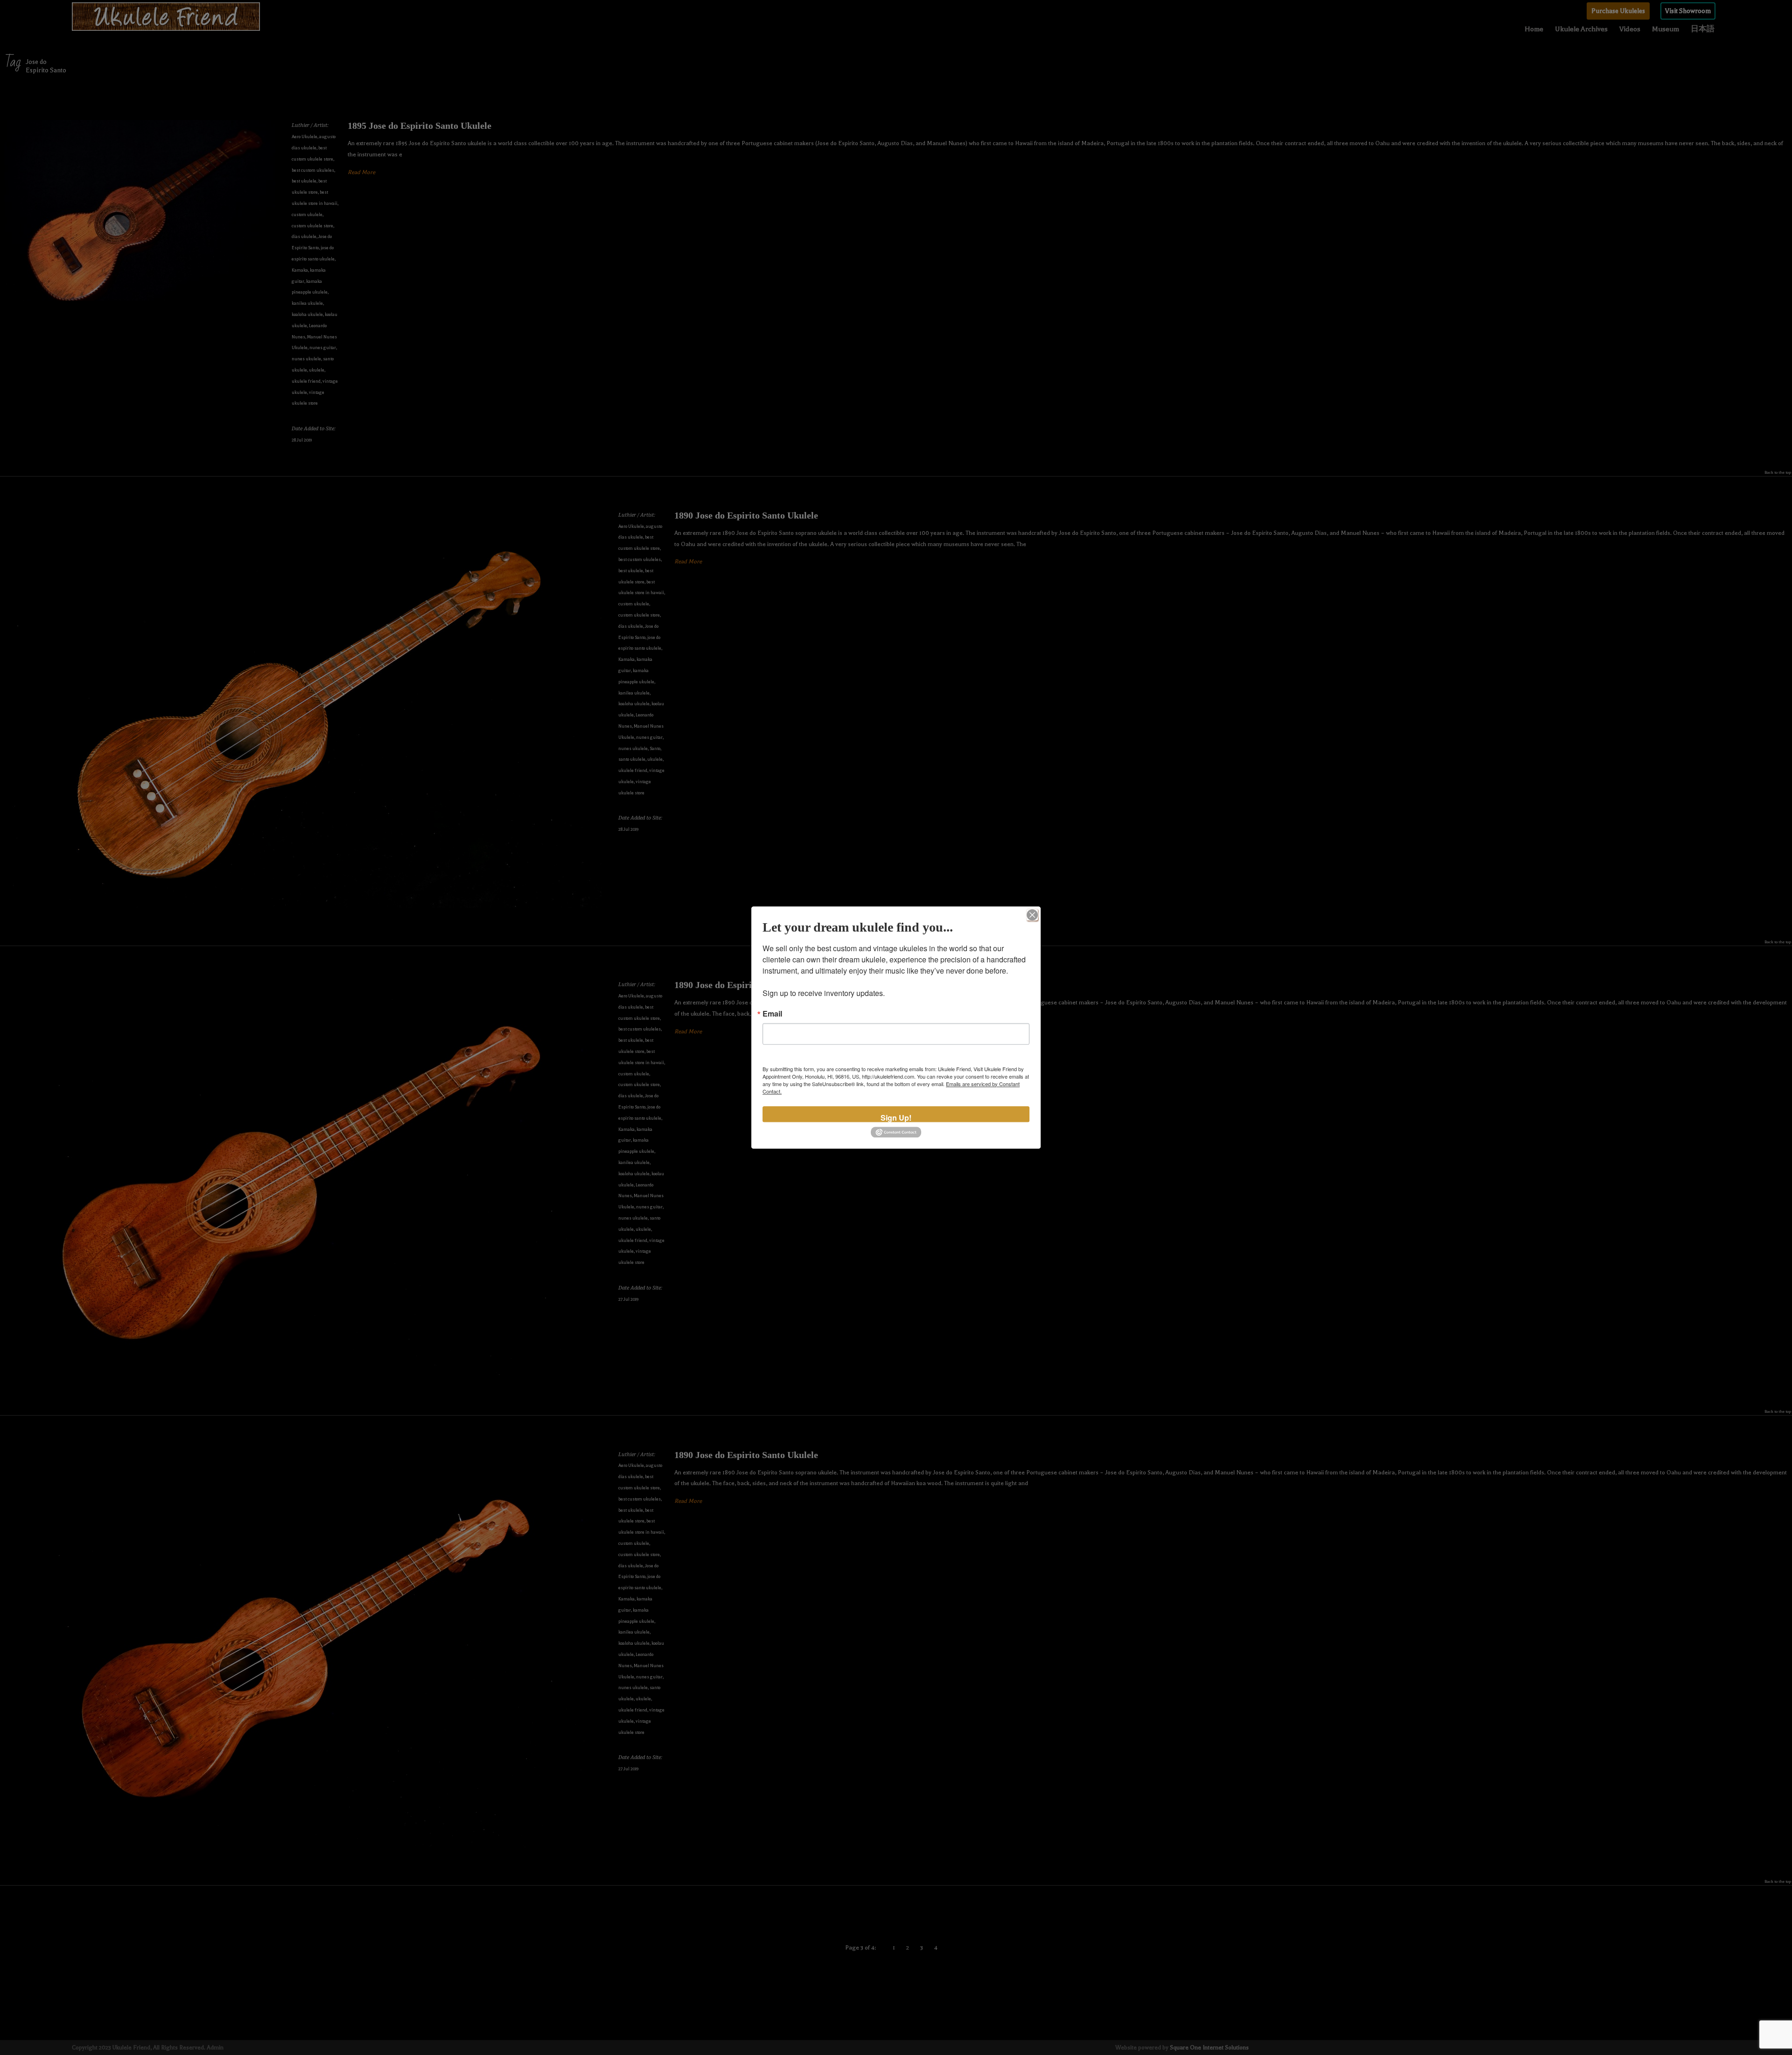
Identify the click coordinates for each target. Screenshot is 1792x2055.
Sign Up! (896, 1117)
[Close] (1032, 915)
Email (772, 1014)
